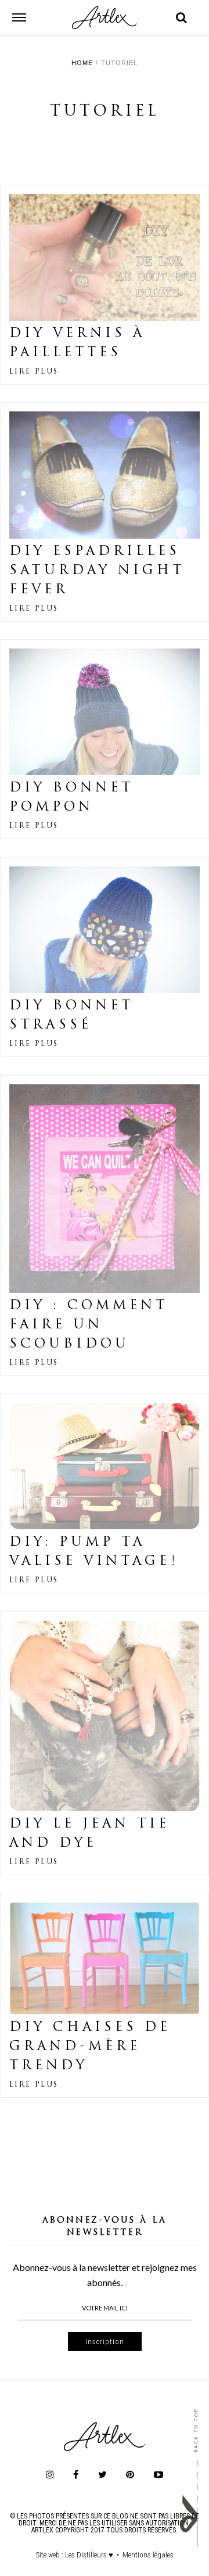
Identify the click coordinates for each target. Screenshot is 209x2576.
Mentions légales (148, 2555)
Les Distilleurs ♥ (89, 2555)
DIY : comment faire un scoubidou (89, 1325)
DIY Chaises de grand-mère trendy (90, 2047)
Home (82, 63)
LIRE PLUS (34, 372)
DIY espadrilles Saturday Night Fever (97, 571)
